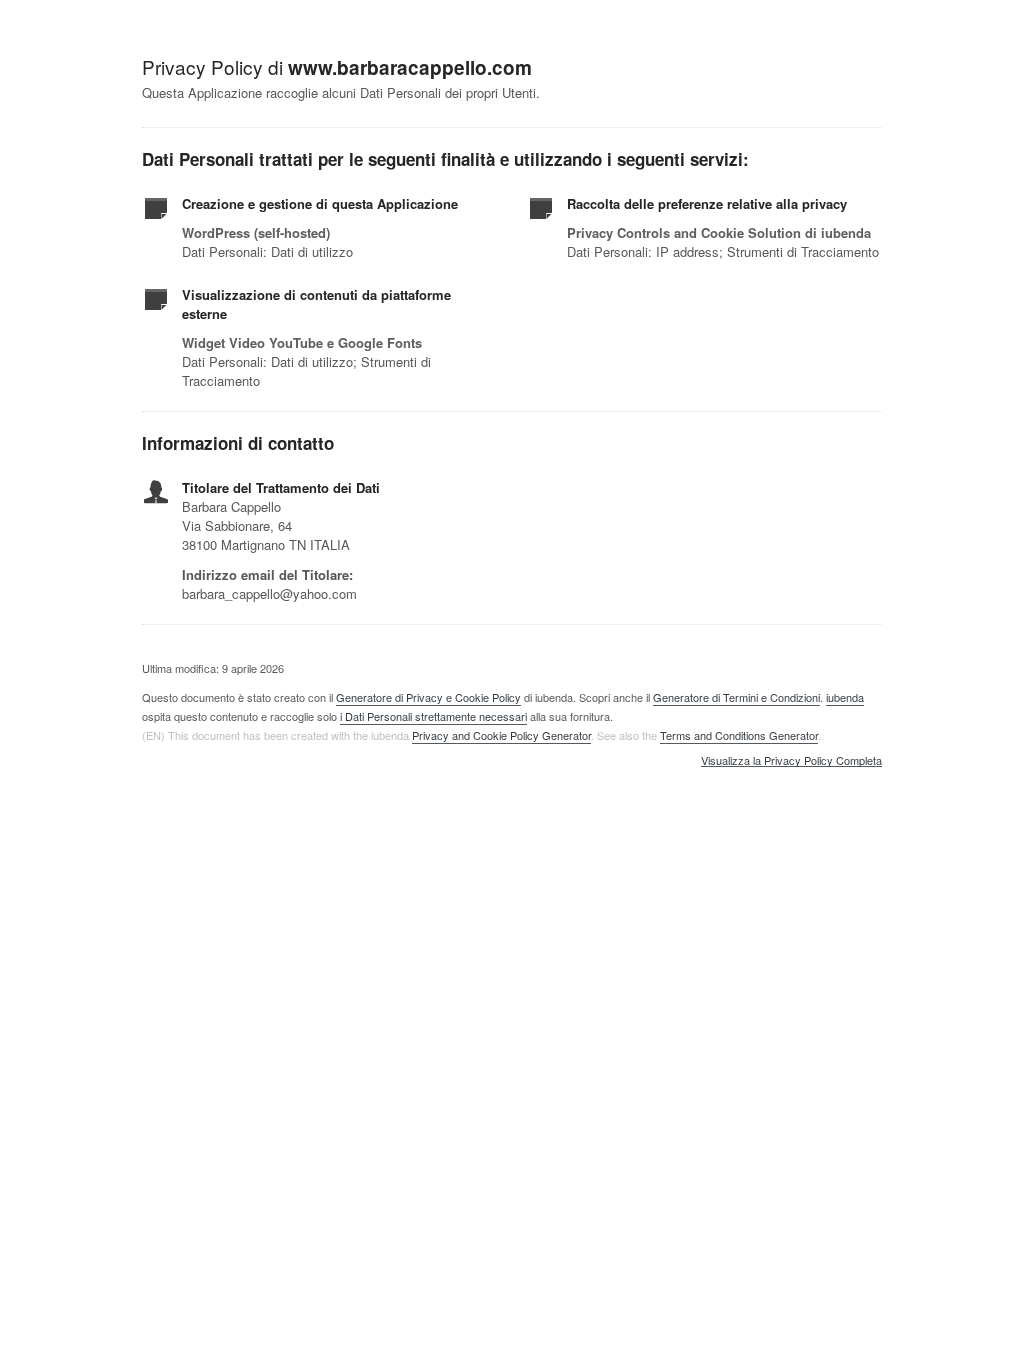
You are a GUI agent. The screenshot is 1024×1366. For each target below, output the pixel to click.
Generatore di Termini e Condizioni (736, 697)
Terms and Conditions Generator (739, 735)
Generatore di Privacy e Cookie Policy (428, 697)
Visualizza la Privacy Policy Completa (791, 761)
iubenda (845, 697)
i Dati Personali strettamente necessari (433, 716)
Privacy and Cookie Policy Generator (501, 735)
